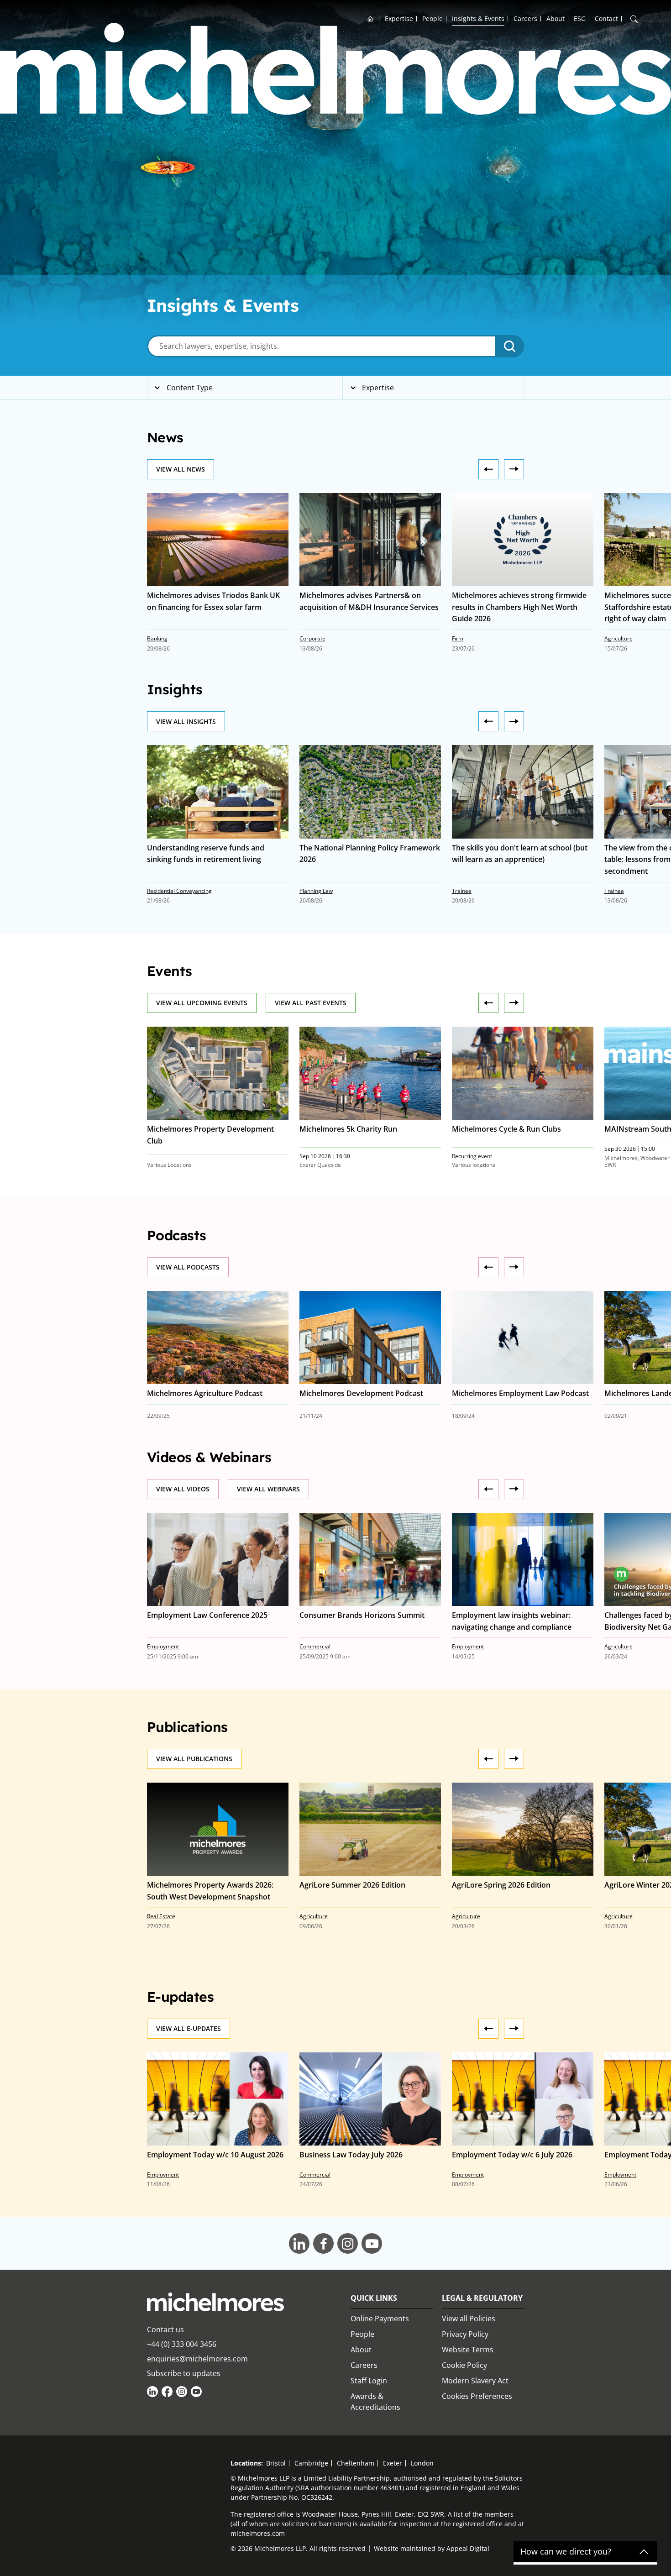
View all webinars (268, 1489)
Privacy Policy (465, 2334)
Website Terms (468, 2350)
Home (370, 18)
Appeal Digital (468, 2548)
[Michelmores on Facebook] (167, 2392)
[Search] (634, 19)
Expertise (399, 18)
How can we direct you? (566, 2552)
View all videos (183, 1489)
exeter (393, 2463)
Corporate (312, 638)
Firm (458, 638)
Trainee (462, 891)
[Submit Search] (510, 346)
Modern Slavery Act (475, 2381)
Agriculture (619, 638)
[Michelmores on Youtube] (196, 2392)
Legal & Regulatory (482, 2298)
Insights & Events (478, 18)
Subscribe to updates (184, 2373)
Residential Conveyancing (179, 891)
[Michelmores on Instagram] (182, 2392)
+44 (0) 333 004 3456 (182, 2344)
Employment (163, 1646)
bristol (276, 2463)
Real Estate (161, 1916)
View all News (181, 469)
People (432, 18)
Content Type (189, 388)
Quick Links (374, 2298)
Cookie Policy (464, 2365)
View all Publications (194, 1759)
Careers (525, 18)
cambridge (311, 2463)
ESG (580, 18)
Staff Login (369, 2381)
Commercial (315, 1646)
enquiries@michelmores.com (197, 2359)
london (422, 2463)
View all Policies (469, 2319)
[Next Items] (488, 469)
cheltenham (356, 2463)
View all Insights (186, 721)
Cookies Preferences (477, 2396)
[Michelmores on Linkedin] (152, 2392)
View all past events (311, 1003)
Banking (157, 638)
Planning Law (316, 891)
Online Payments (380, 2319)
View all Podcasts (188, 1267)
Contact (606, 18)
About (556, 18)
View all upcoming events (202, 1003)
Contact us (165, 2329)
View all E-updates (189, 2028)
